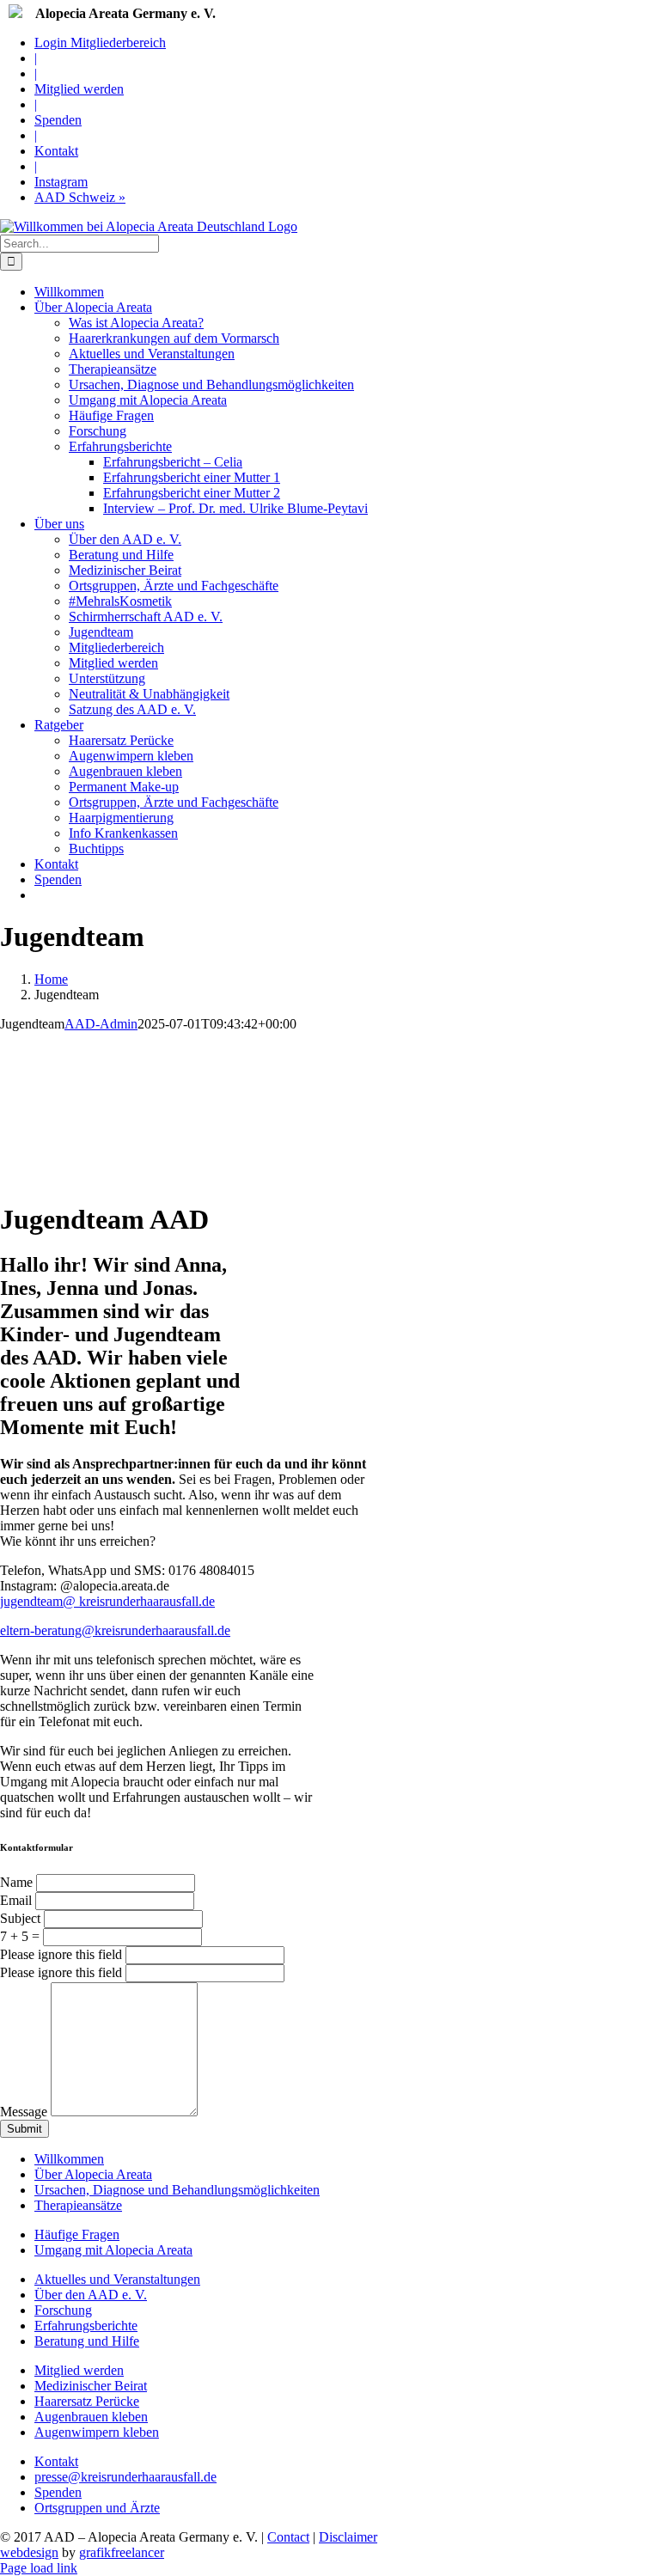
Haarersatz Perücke (87, 2401)
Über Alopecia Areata (93, 2174)
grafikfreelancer (122, 2552)
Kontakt (56, 2461)
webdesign (29, 2552)
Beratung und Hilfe (87, 2341)
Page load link (39, 2568)
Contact (288, 2537)
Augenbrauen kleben (91, 2417)
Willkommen (69, 2159)
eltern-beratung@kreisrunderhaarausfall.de (115, 1630)
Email (18, 1900)
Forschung (63, 2310)
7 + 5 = (20, 1936)
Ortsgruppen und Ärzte (97, 2508)
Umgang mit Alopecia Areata (113, 2250)
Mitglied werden (79, 2370)
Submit (24, 2129)
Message (25, 2112)
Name (18, 1882)
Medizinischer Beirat (91, 2386)
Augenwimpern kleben (97, 2432)
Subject (22, 1918)
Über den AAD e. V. (91, 2295)
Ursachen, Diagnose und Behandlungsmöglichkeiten (177, 2190)
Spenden (58, 2492)
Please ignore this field (61, 1954)
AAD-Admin (101, 1024)
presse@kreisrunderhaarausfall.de (125, 2477)
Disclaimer (348, 2537)
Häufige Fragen (77, 2234)
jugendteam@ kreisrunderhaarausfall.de (107, 1601)
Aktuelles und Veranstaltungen (117, 2279)
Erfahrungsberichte (86, 2326)
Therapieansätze (78, 2205)
